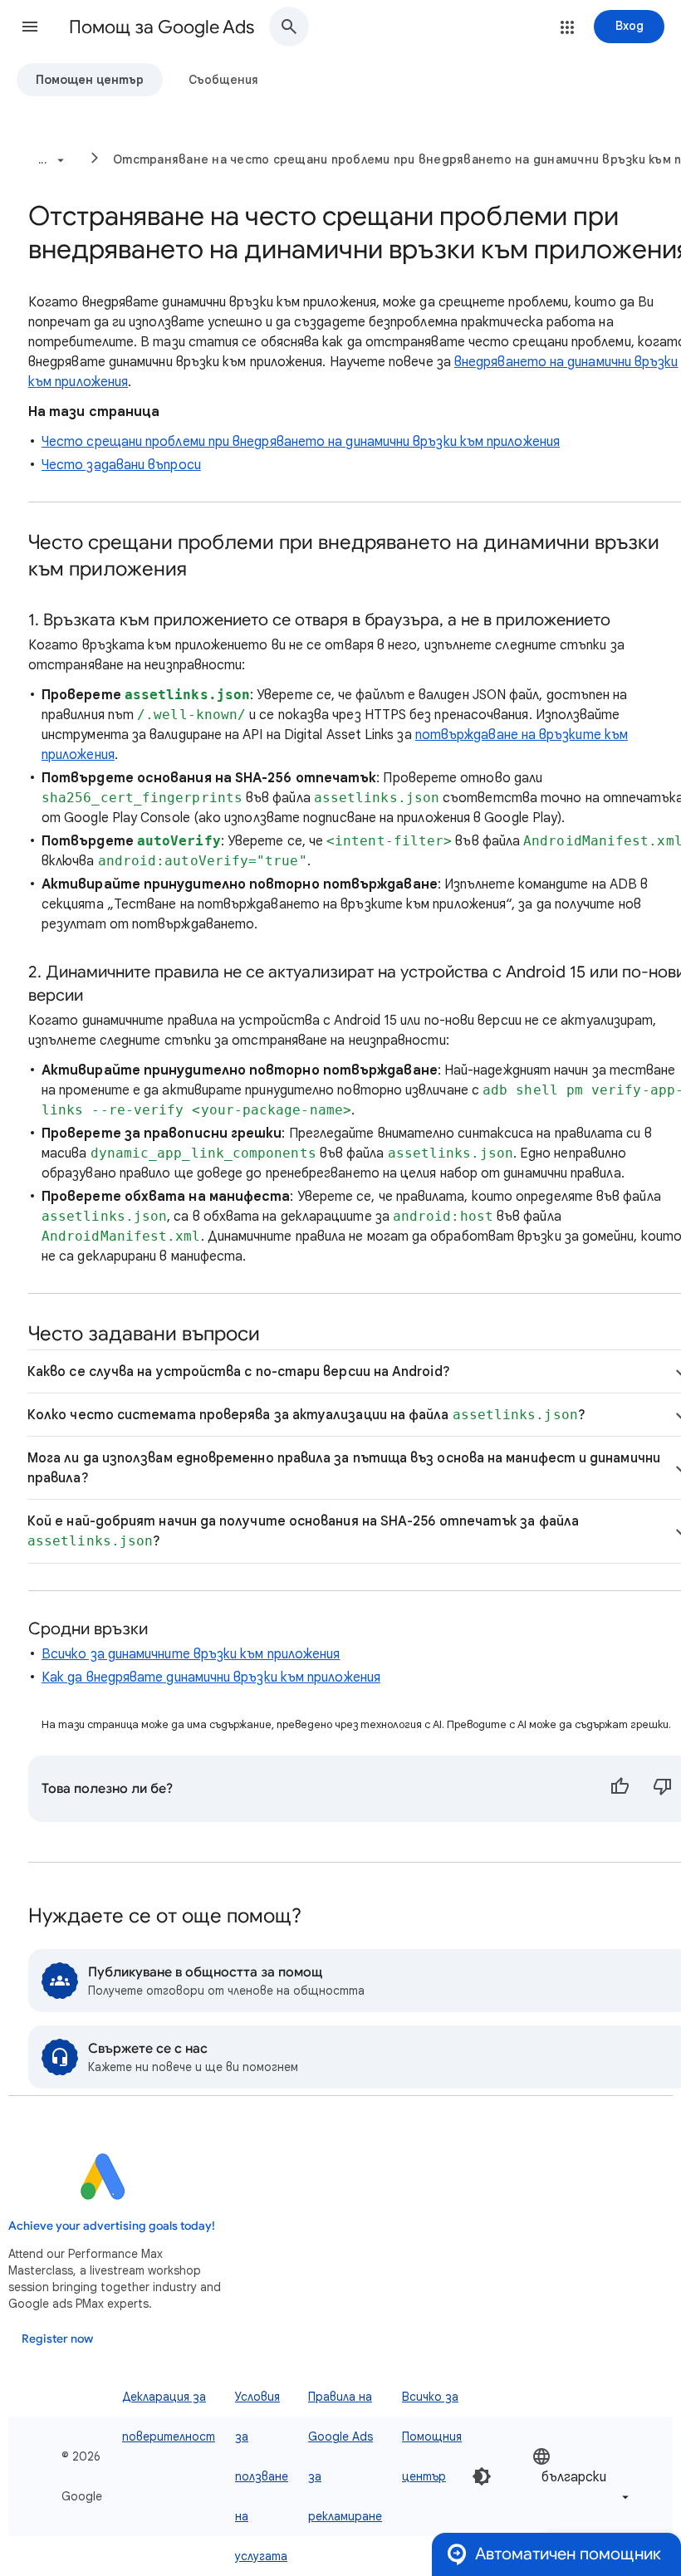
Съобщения (223, 80)
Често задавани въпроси (121, 465)
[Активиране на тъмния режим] (482, 2476)
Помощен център (90, 80)
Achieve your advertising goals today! (112, 2226)
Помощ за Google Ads (162, 27)
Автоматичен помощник (568, 2554)
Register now (57, 2339)
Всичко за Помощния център (432, 2436)
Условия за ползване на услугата (262, 2476)
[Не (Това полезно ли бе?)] (663, 1789)
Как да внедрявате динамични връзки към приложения (211, 1677)
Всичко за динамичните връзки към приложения (191, 1654)
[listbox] (582, 2477)
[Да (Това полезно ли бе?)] (620, 1789)
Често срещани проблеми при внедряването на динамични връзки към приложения (301, 442)
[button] (30, 27)
